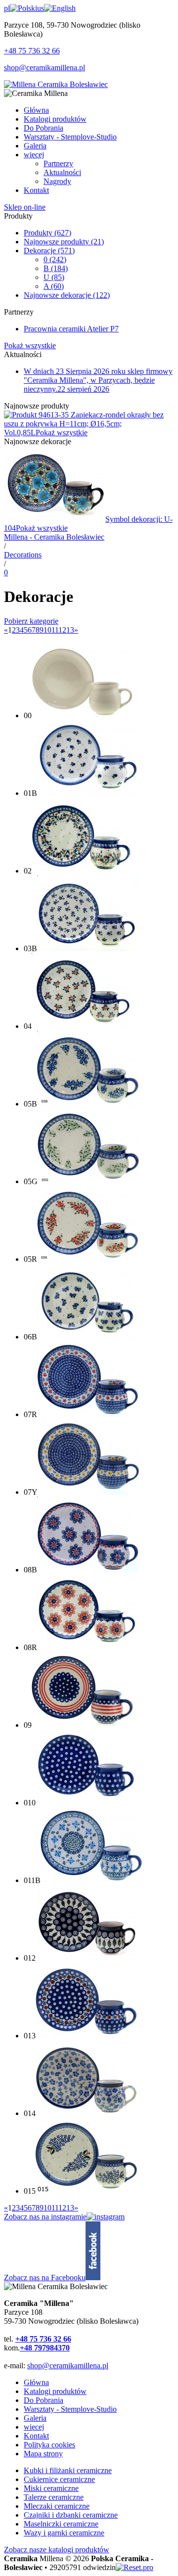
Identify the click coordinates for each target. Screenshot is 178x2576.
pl (7, 8)
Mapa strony (43, 2454)
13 (70, 630)
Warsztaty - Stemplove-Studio (70, 2409)
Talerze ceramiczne (54, 2497)
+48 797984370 (45, 2348)
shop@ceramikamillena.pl (44, 68)
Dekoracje (49, 251)
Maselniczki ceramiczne (61, 2524)
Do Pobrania (44, 2400)
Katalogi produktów (55, 2391)
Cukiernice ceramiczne (59, 2479)
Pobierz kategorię (31, 621)
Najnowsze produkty (64, 242)
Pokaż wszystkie (30, 345)
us (41, 8)
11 (55, 630)
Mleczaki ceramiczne (57, 2506)
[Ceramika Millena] (56, 84)
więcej (34, 2427)
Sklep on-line (25, 207)
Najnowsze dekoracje (67, 295)
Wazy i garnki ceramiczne (64, 2533)
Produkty (47, 233)
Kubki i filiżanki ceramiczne (68, 2470)
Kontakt (36, 2436)
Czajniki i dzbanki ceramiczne (71, 2515)
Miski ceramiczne (51, 2488)
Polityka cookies (49, 2445)
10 (47, 630)
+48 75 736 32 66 (32, 51)
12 (62, 630)
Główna (36, 2382)
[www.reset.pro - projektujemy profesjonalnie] (134, 2567)
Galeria (35, 2418)
